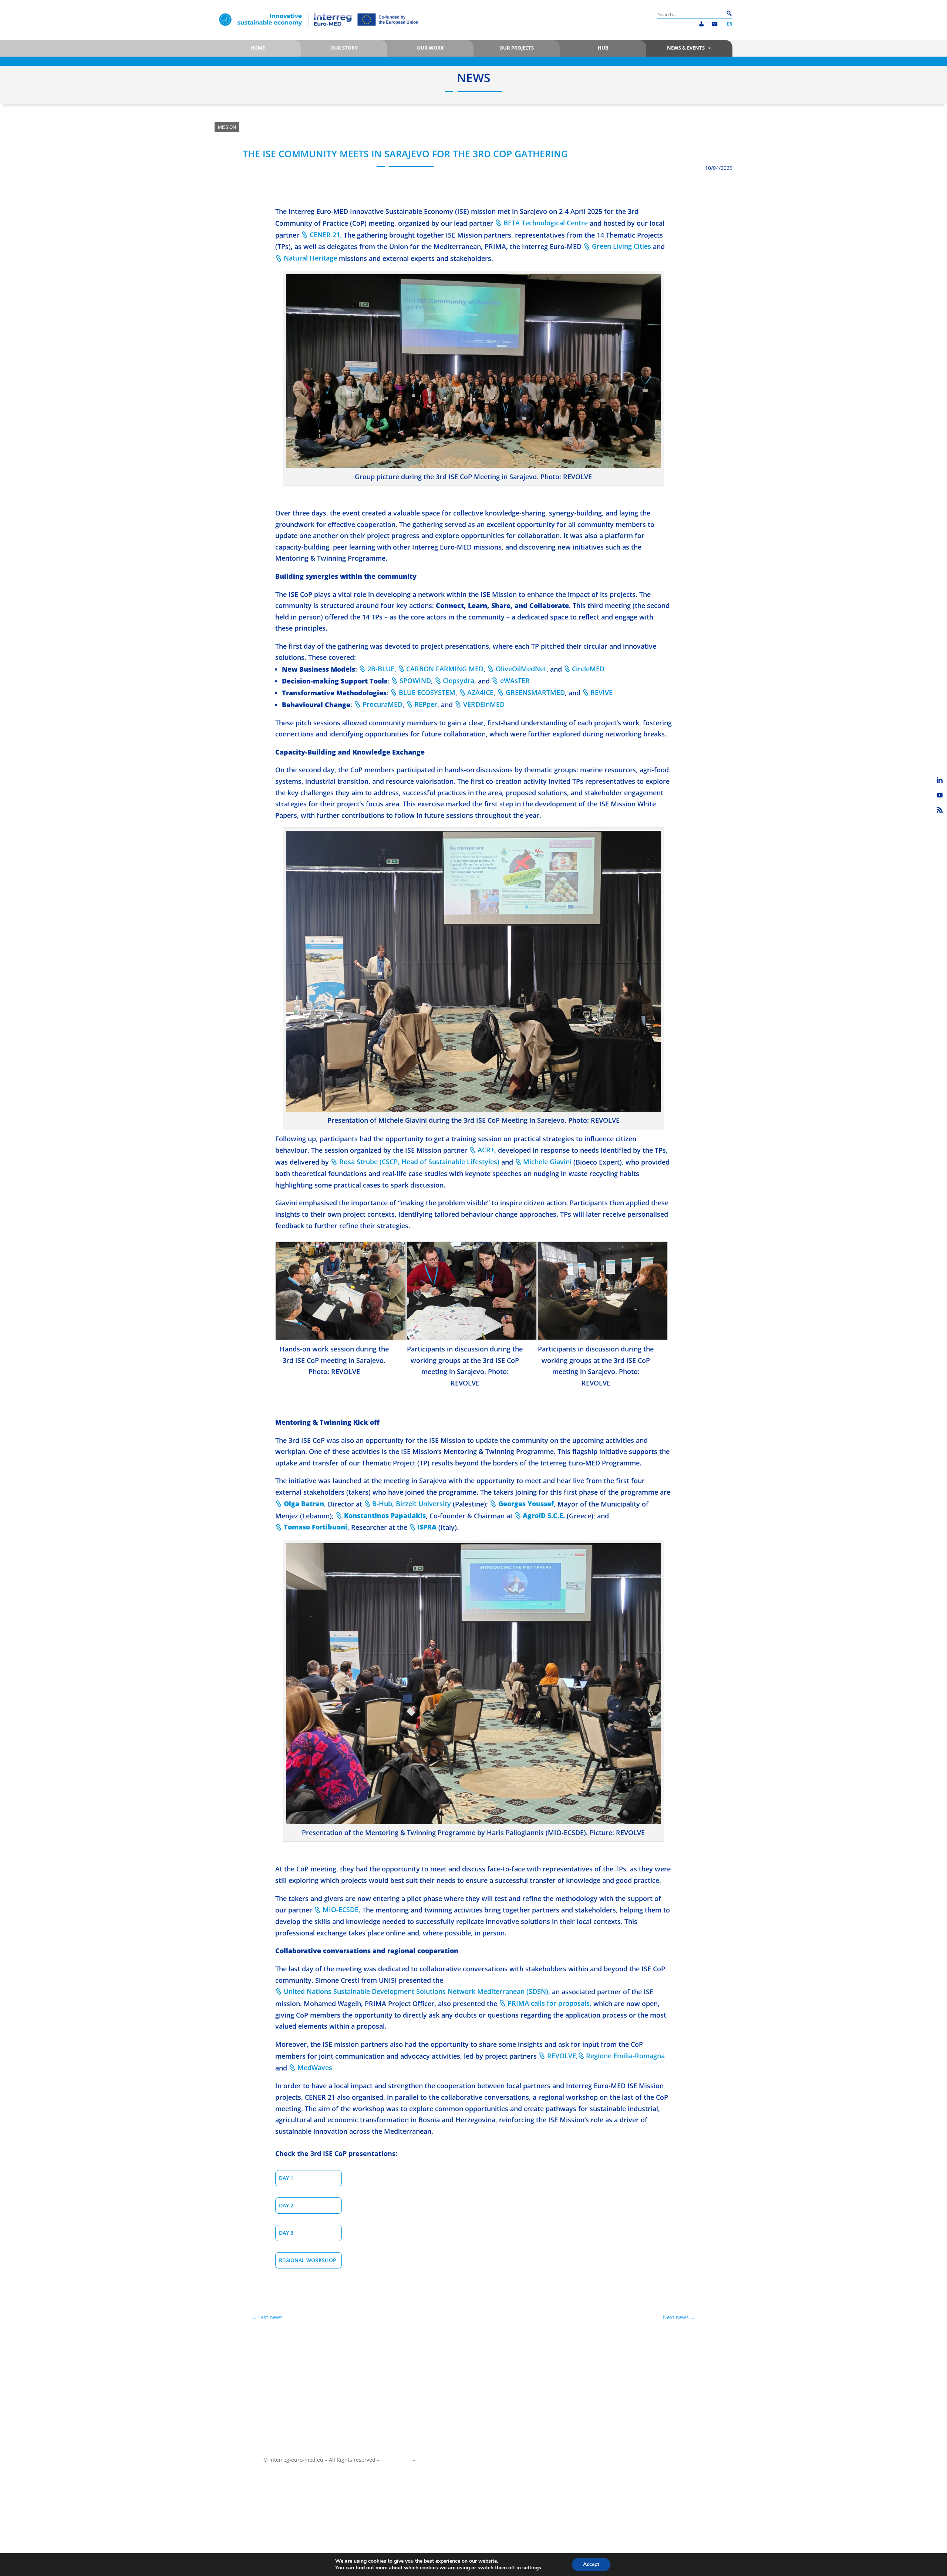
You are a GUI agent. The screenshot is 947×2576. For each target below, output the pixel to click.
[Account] (701, 24)
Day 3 (286, 2233)
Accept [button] (591, 2564)
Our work (430, 48)
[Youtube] (940, 795)
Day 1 (286, 2178)
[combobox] (691, 14)
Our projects (517, 48)
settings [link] (532, 2568)
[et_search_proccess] (729, 14)
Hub (603, 48)
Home (258, 48)
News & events (686, 48)
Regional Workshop (308, 2260)
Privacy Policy (433, 2460)
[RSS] (940, 810)
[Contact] (715, 24)
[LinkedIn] (940, 780)
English (729, 24)
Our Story (344, 48)
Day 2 (286, 2205)
